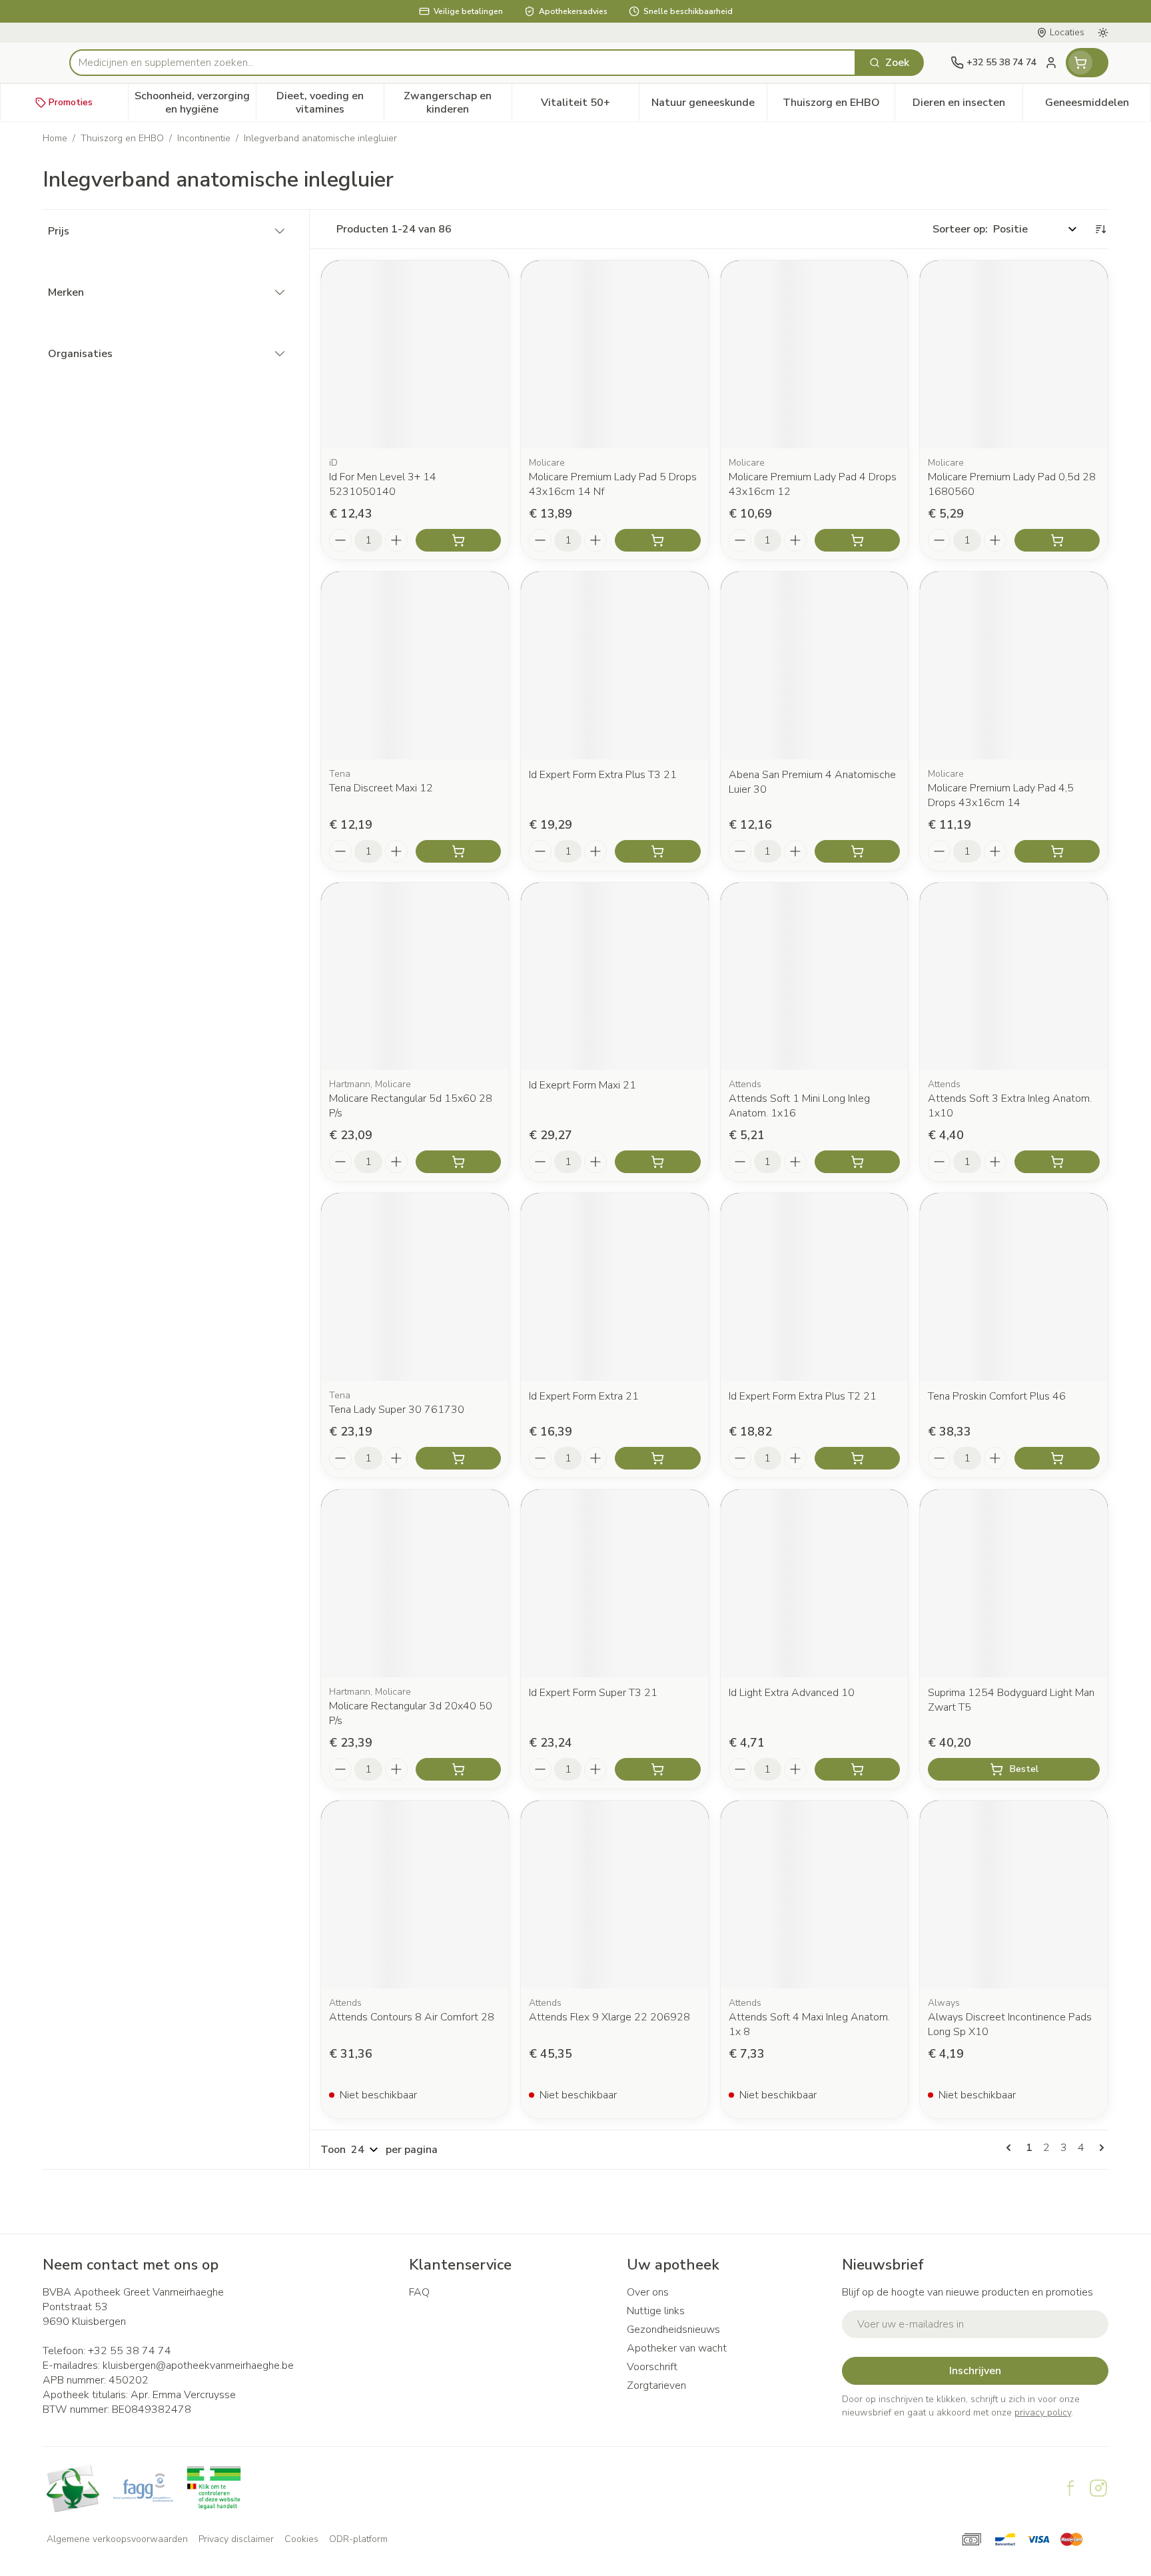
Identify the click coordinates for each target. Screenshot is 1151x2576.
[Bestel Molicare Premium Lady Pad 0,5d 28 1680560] (1057, 540)
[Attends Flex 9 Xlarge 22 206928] (615, 1895)
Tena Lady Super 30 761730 (397, 1410)
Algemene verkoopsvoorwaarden (117, 2539)
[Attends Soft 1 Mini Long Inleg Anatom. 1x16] (815, 977)
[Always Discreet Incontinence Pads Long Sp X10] (1014, 1895)
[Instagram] (1098, 2488)
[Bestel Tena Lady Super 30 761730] (458, 1458)
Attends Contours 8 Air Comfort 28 (412, 2017)
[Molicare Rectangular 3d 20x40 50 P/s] (415, 1583)
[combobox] (463, 63)
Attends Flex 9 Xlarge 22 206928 (609, 2017)
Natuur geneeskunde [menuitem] (709, 106)
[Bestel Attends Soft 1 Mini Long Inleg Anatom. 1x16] (857, 1162)
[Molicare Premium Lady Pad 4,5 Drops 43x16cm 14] (1014, 665)
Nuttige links (656, 2311)
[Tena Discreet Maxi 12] (415, 665)
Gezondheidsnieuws (673, 2330)
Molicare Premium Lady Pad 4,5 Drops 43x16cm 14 (1001, 795)
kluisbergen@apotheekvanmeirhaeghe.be (198, 2365)
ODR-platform (358, 2539)
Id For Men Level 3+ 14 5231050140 (383, 484)
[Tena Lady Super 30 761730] (415, 1287)
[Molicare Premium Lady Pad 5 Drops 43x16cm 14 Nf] (615, 354)
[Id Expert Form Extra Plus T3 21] (615, 665)
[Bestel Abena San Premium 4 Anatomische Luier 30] (857, 851)
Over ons (648, 2292)
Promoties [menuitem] (71, 102)
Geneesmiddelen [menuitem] (1098, 106)
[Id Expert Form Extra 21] (615, 1287)
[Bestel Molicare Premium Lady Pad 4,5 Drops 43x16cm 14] (1057, 851)
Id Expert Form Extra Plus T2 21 (803, 1396)
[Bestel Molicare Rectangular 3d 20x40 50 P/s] (458, 1769)
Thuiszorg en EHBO (122, 138)
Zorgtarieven (656, 2385)
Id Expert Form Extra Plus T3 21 (603, 775)
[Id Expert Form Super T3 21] (615, 1583)
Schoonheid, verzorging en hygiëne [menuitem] (195, 103)
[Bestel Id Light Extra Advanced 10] (857, 1769)
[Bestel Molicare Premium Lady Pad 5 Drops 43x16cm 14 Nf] (657, 540)
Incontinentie (204, 138)
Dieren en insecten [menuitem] (967, 106)
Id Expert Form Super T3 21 (593, 1693)
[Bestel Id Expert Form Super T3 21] (657, 1769)
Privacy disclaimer (236, 2539)
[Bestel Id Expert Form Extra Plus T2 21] (857, 1458)
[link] (1011, 2148)
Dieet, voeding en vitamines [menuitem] (330, 103)
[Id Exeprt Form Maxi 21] (615, 977)
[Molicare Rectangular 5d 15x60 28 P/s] (415, 977)
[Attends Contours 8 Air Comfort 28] (415, 1895)
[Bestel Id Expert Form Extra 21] (657, 1458)
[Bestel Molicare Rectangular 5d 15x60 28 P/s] (458, 1162)
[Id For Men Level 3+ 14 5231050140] (415, 354)
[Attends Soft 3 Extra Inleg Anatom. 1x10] (1014, 977)
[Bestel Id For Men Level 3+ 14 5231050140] (458, 540)
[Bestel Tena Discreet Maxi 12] (458, 851)
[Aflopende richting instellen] (1100, 229)
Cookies (301, 2539)
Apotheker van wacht (677, 2348)
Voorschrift (652, 2367)
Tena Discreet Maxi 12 (381, 788)
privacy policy (1043, 2412)
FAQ (419, 2292)
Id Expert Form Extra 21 (584, 1396)
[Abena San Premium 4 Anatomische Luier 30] (815, 665)
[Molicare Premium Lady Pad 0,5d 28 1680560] (1014, 354)
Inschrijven (975, 2371)
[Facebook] (1070, 2488)
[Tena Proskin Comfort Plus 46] (1014, 1287)
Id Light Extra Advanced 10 (792, 1693)
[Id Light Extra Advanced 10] (815, 1583)
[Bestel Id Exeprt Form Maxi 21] (657, 1162)
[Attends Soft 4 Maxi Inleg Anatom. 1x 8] (815, 1895)
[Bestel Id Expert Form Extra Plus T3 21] (657, 851)
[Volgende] (1099, 2148)
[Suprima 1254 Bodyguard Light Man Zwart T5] (1014, 1583)
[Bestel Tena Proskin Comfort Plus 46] (1057, 1458)
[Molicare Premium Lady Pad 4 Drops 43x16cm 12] (815, 354)
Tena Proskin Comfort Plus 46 (997, 1396)
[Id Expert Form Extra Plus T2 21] (815, 1287)
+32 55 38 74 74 (130, 2351)
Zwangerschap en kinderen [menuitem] (457, 103)
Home (55, 138)
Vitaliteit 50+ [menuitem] (590, 106)
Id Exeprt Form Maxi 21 (582, 1085)
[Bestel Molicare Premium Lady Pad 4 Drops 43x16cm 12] (857, 540)
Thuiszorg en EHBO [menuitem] (839, 106)
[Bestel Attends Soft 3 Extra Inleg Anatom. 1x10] (1057, 1162)
